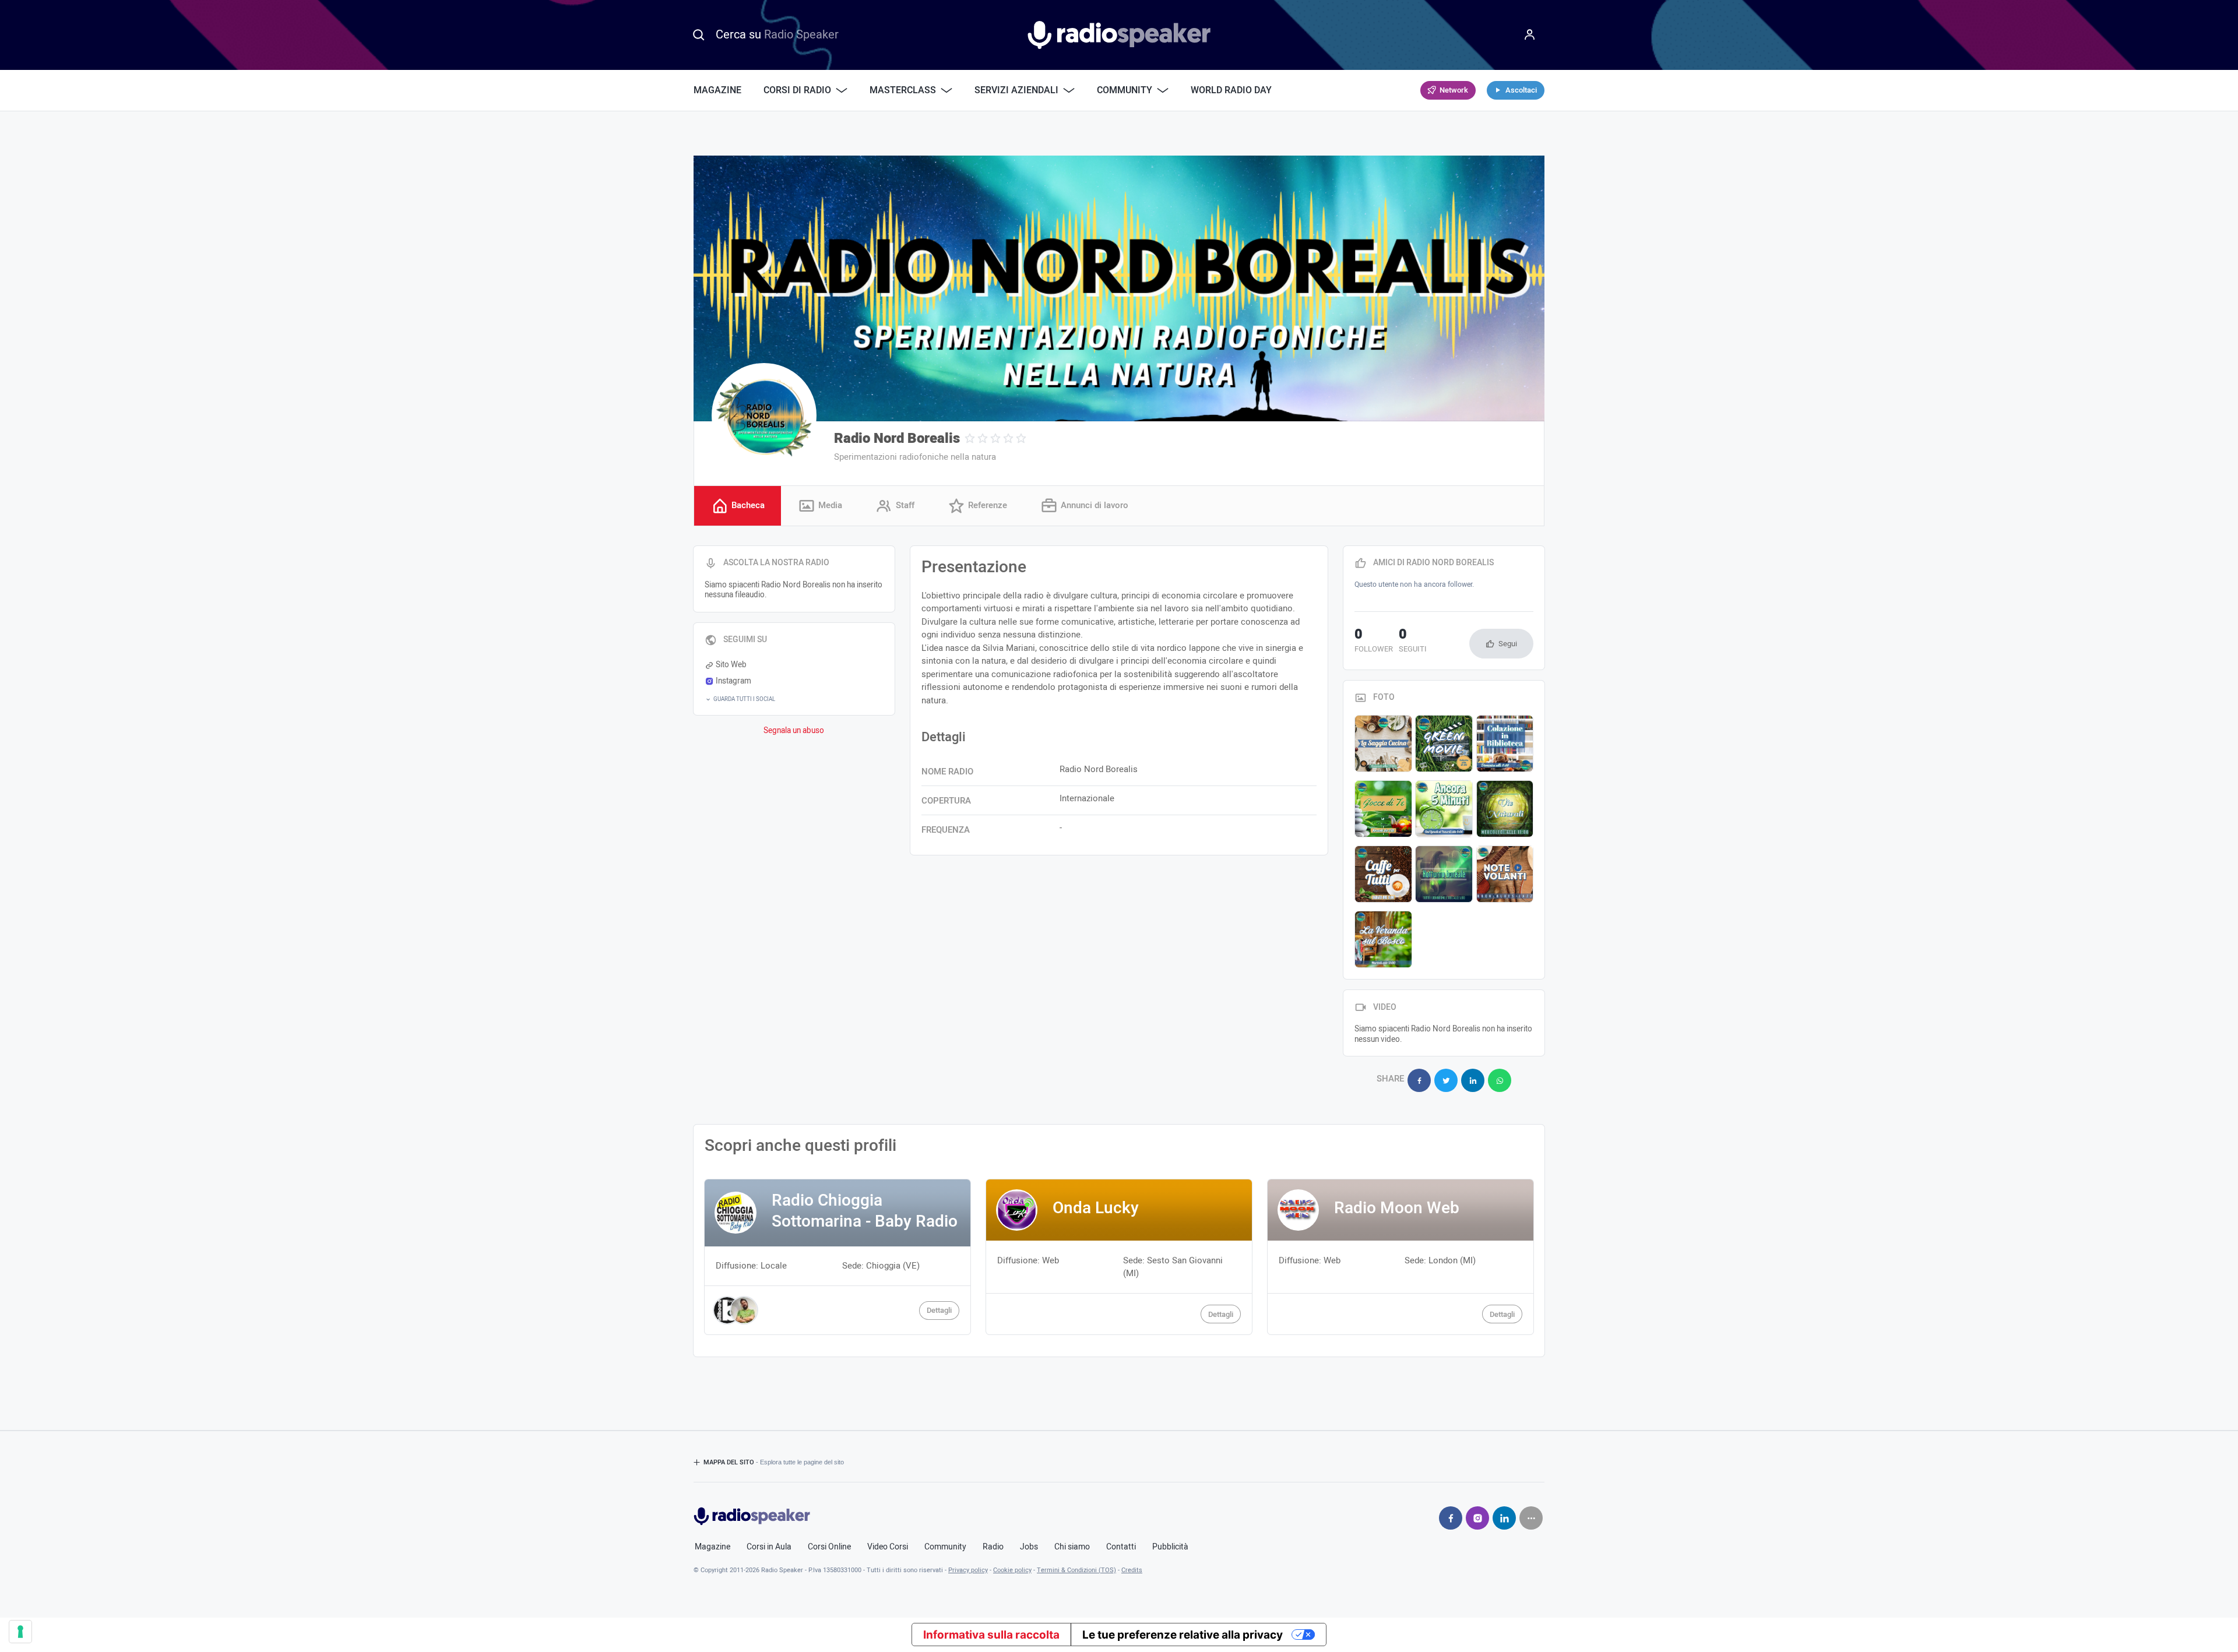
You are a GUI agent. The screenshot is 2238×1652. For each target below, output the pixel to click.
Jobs (1029, 1547)
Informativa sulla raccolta (991, 1635)
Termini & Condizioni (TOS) (1076, 1570)
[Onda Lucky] (1119, 1257)
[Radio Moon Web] (1400, 1257)
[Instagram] (1477, 1518)
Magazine (717, 90)
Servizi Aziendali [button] (1016, 90)
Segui (1508, 644)
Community (945, 1547)
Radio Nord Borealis (897, 438)
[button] (794, 699)
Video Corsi (888, 1547)
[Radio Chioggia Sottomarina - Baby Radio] (838, 1257)
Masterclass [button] (903, 90)
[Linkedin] (1504, 1518)
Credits (1132, 1570)
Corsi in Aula (769, 1547)
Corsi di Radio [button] (797, 90)
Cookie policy (1012, 1570)
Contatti (1121, 1547)
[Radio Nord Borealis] (764, 415)
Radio (993, 1547)
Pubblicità (1170, 1547)
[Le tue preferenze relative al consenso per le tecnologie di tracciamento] (20, 1632)
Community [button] (1125, 90)
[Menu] (1530, 35)
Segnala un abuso (794, 731)
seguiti (1413, 642)
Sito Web (731, 665)
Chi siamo (1072, 1547)
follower (1374, 642)
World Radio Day (1231, 90)
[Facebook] (1451, 1518)
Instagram (733, 681)
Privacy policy (968, 1570)
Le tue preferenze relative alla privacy (1183, 1635)
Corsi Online (829, 1547)
